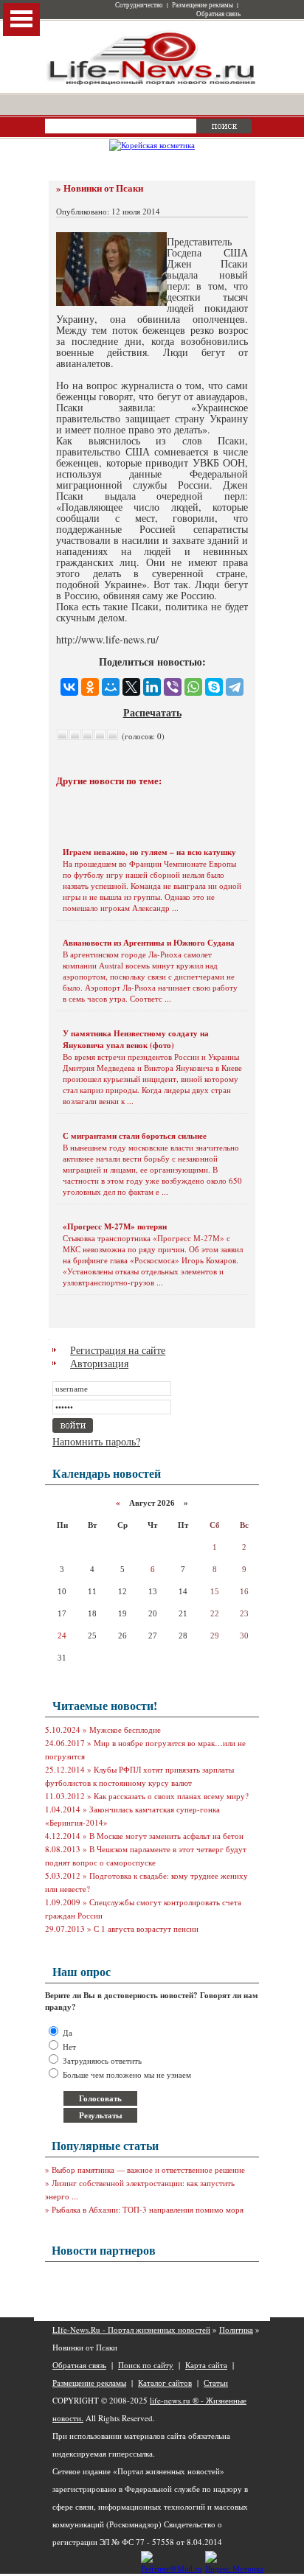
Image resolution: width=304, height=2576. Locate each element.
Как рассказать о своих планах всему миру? (171, 1796)
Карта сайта (206, 2365)
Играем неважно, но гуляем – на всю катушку (149, 852)
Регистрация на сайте (118, 1350)
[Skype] (214, 687)
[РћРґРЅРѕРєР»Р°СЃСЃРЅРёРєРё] (90, 687)
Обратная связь (218, 14)
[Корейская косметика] (152, 145)
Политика (236, 2329)
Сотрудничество (139, 5)
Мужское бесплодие (125, 1729)
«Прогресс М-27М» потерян (115, 1226)
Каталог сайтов (165, 2383)
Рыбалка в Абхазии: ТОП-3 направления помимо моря (148, 2209)
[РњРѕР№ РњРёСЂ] (111, 687)
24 (62, 1636)
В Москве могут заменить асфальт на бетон (166, 1836)
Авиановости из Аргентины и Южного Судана (149, 943)
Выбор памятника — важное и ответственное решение (148, 2170)
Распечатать (152, 712)
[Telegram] (235, 687)
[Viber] (173, 687)
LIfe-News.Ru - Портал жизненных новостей (131, 2329)
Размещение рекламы (203, 5)
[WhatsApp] (193, 687)
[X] (131, 687)
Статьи (216, 2383)
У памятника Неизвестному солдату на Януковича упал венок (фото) (136, 1039)
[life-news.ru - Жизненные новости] (152, 84)
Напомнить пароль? (96, 1441)
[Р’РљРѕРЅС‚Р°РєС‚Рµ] (69, 687)
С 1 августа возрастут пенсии (146, 1928)
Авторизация (99, 1363)
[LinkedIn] (152, 687)
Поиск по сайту (146, 2365)
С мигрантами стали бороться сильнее (135, 1136)
